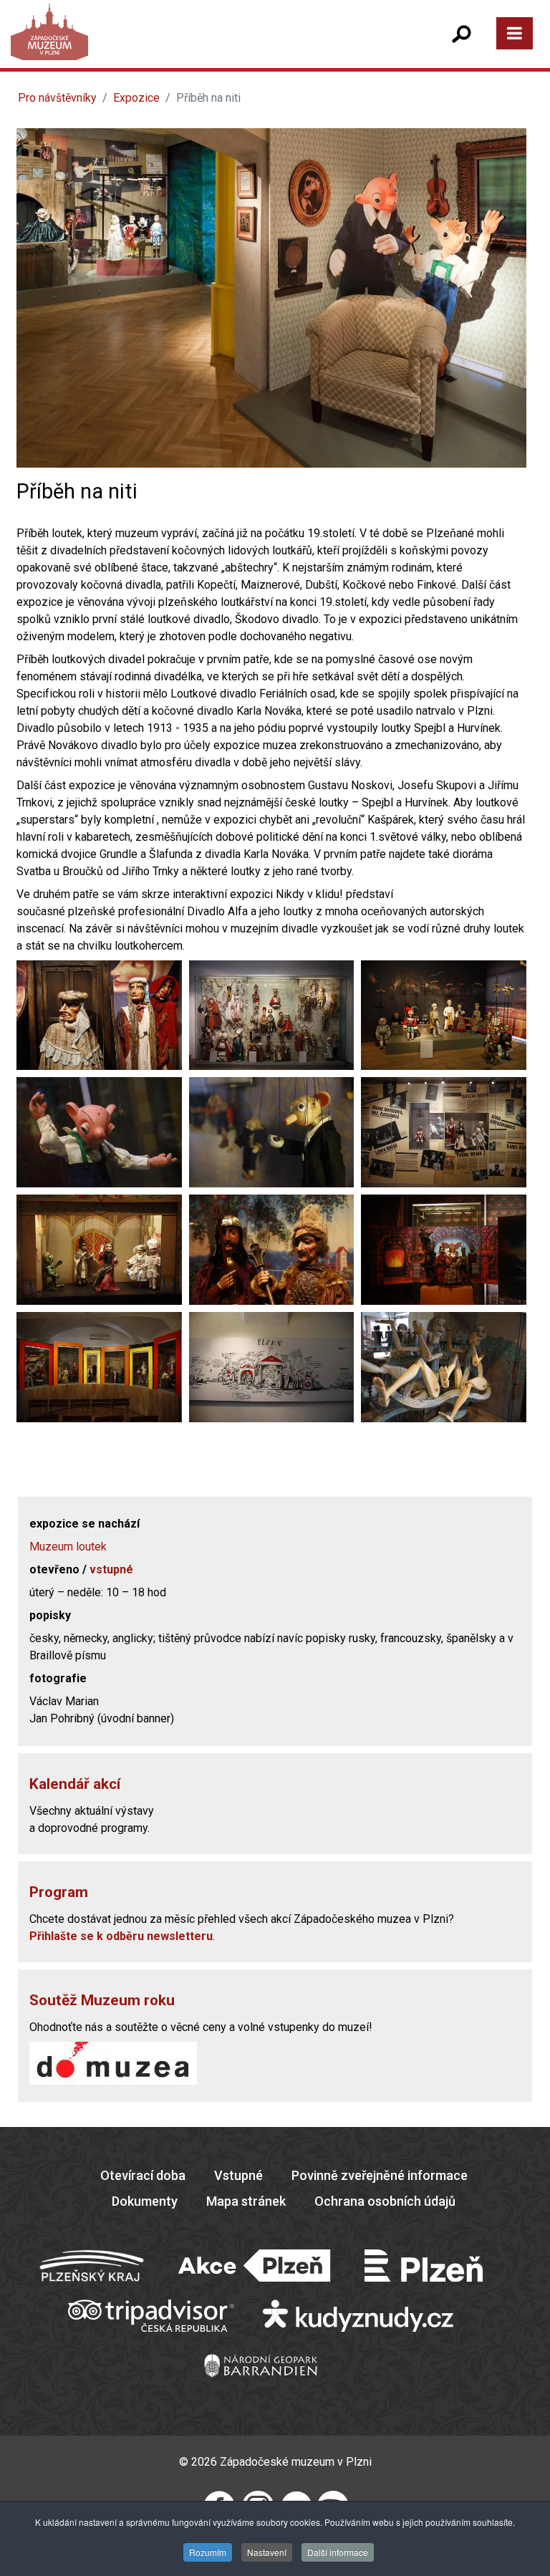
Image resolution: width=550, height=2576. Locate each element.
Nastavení (267, 2552)
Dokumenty (145, 2201)
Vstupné (238, 2175)
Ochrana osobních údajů (385, 2201)
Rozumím (208, 2552)
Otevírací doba (143, 2175)
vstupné (111, 1569)
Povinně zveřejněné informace (380, 2175)
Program (59, 1892)
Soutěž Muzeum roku (102, 2000)
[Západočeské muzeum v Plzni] (147, 46)
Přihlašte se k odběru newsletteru (121, 1936)
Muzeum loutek (68, 1547)
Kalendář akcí (75, 1784)
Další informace (338, 2552)
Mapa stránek (246, 2201)
